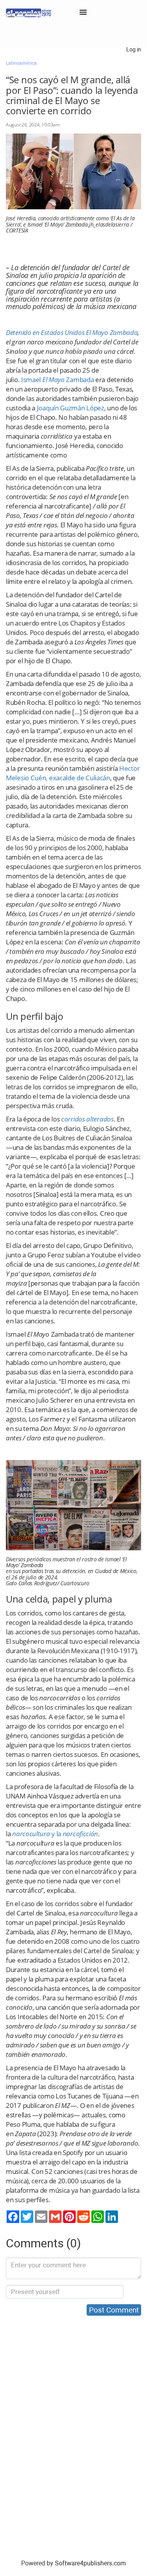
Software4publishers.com (90, 2563)
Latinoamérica (21, 63)
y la (55, 1834)
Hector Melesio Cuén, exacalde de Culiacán (73, 773)
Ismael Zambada (57, 380)
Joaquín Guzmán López (71, 408)
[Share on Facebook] (13, 2217)
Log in (134, 49)
